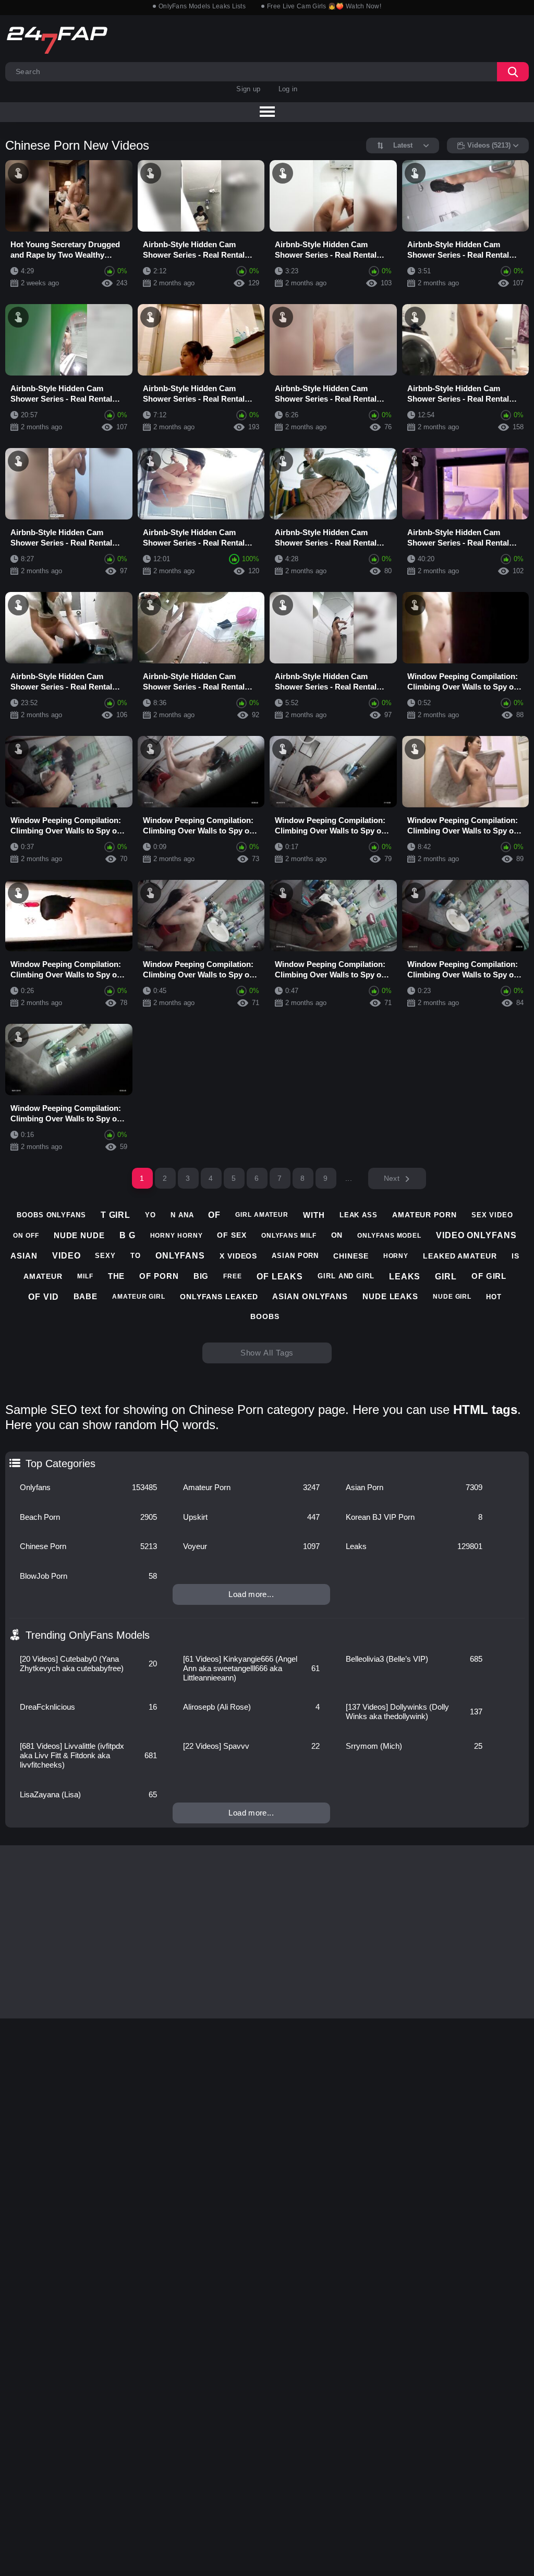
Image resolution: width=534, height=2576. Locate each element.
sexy (105, 1256)
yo (150, 1215)
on (337, 1235)
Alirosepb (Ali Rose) (251, 1707)
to (136, 1256)
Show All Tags (267, 1353)
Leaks (414, 1546)
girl (446, 1277)
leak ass (359, 1215)
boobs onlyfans (51, 1215)
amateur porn (424, 1215)
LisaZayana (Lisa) (88, 1794)
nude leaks (390, 1296)
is (515, 1256)
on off (26, 1236)
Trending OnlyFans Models (88, 1635)
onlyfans (180, 1256)
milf (85, 1276)
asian (24, 1256)
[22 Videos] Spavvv (251, 1746)
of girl (489, 1276)
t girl (116, 1215)
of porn (159, 1276)
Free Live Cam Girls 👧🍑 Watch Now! (324, 6)
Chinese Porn (88, 1546)
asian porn (295, 1256)
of (214, 1215)
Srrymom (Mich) (414, 1746)
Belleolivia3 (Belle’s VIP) (414, 1659)
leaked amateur (460, 1256)
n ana (182, 1215)
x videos (238, 1256)
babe (86, 1296)
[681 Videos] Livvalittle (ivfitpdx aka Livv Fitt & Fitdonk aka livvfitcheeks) (88, 1755)
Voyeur (251, 1546)
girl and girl (346, 1276)
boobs (265, 1316)
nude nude (79, 1235)
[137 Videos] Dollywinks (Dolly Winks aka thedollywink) (414, 1712)
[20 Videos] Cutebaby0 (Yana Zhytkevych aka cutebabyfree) (88, 1664)
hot (494, 1297)
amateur (43, 1276)
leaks (405, 1277)
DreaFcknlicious (88, 1707)
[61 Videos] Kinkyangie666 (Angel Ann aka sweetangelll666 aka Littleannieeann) (251, 1668)
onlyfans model (389, 1236)
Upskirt (251, 1517)
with (314, 1215)
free (233, 1276)
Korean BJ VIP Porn (414, 1517)
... (349, 1178)
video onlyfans (476, 1235)
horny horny (177, 1236)
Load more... (251, 1594)
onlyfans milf (289, 1236)
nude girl (452, 1297)
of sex (232, 1235)
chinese (351, 1256)
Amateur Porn (251, 1487)
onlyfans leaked (219, 1297)
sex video (492, 1215)
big (201, 1276)
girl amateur (262, 1215)
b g (128, 1235)
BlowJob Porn (88, 1576)
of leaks (280, 1277)
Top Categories (60, 1464)
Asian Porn (414, 1487)
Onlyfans (88, 1487)
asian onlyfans (310, 1296)
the (117, 1276)
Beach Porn (88, 1517)
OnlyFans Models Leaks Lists (202, 6)
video (66, 1256)
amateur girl (139, 1297)
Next (392, 1178)
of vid (43, 1297)
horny (396, 1256)
